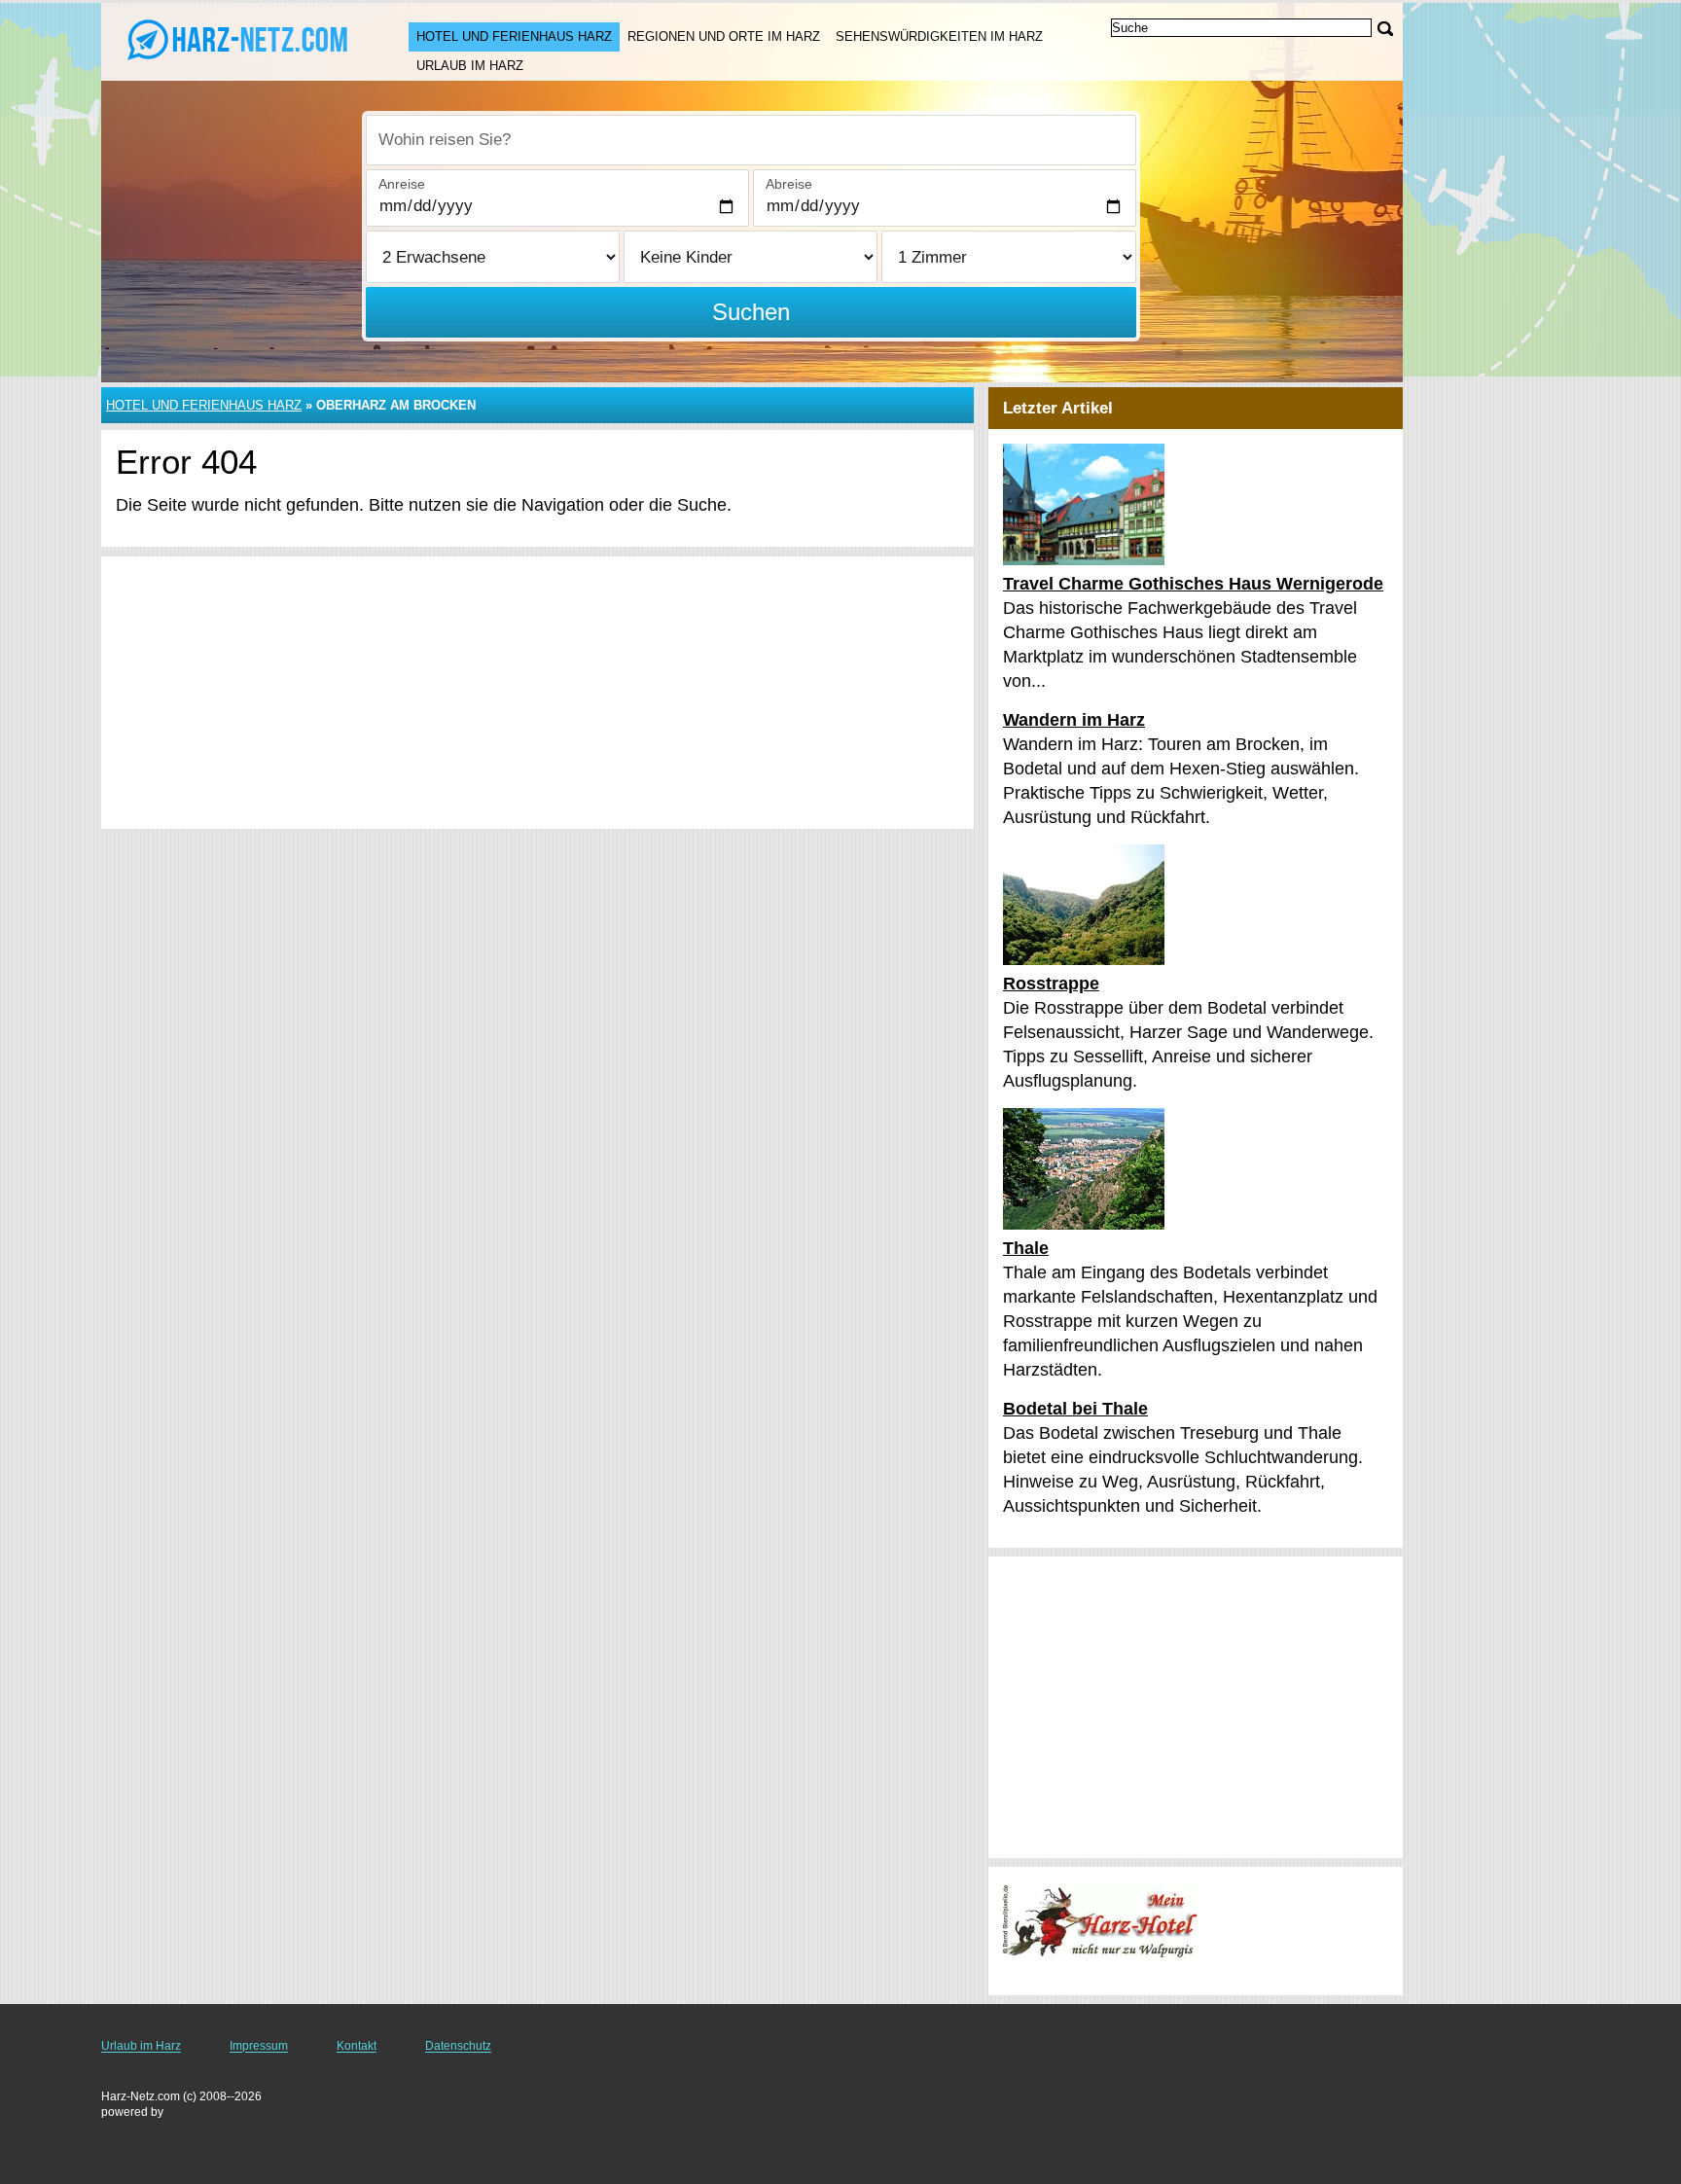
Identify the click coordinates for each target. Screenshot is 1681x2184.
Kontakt (357, 2046)
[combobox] (751, 140)
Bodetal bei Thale (1075, 1409)
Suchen (751, 312)
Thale (1026, 1248)
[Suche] (1385, 29)
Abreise (789, 184)
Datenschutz (458, 2046)
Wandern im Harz (1074, 720)
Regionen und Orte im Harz (724, 36)
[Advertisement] (537, 693)
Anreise (402, 184)
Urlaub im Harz (470, 66)
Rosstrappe (1051, 984)
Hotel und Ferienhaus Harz (514, 36)
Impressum (259, 2046)
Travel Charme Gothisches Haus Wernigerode (1193, 584)
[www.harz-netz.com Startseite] (235, 40)
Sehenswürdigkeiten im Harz (939, 36)
